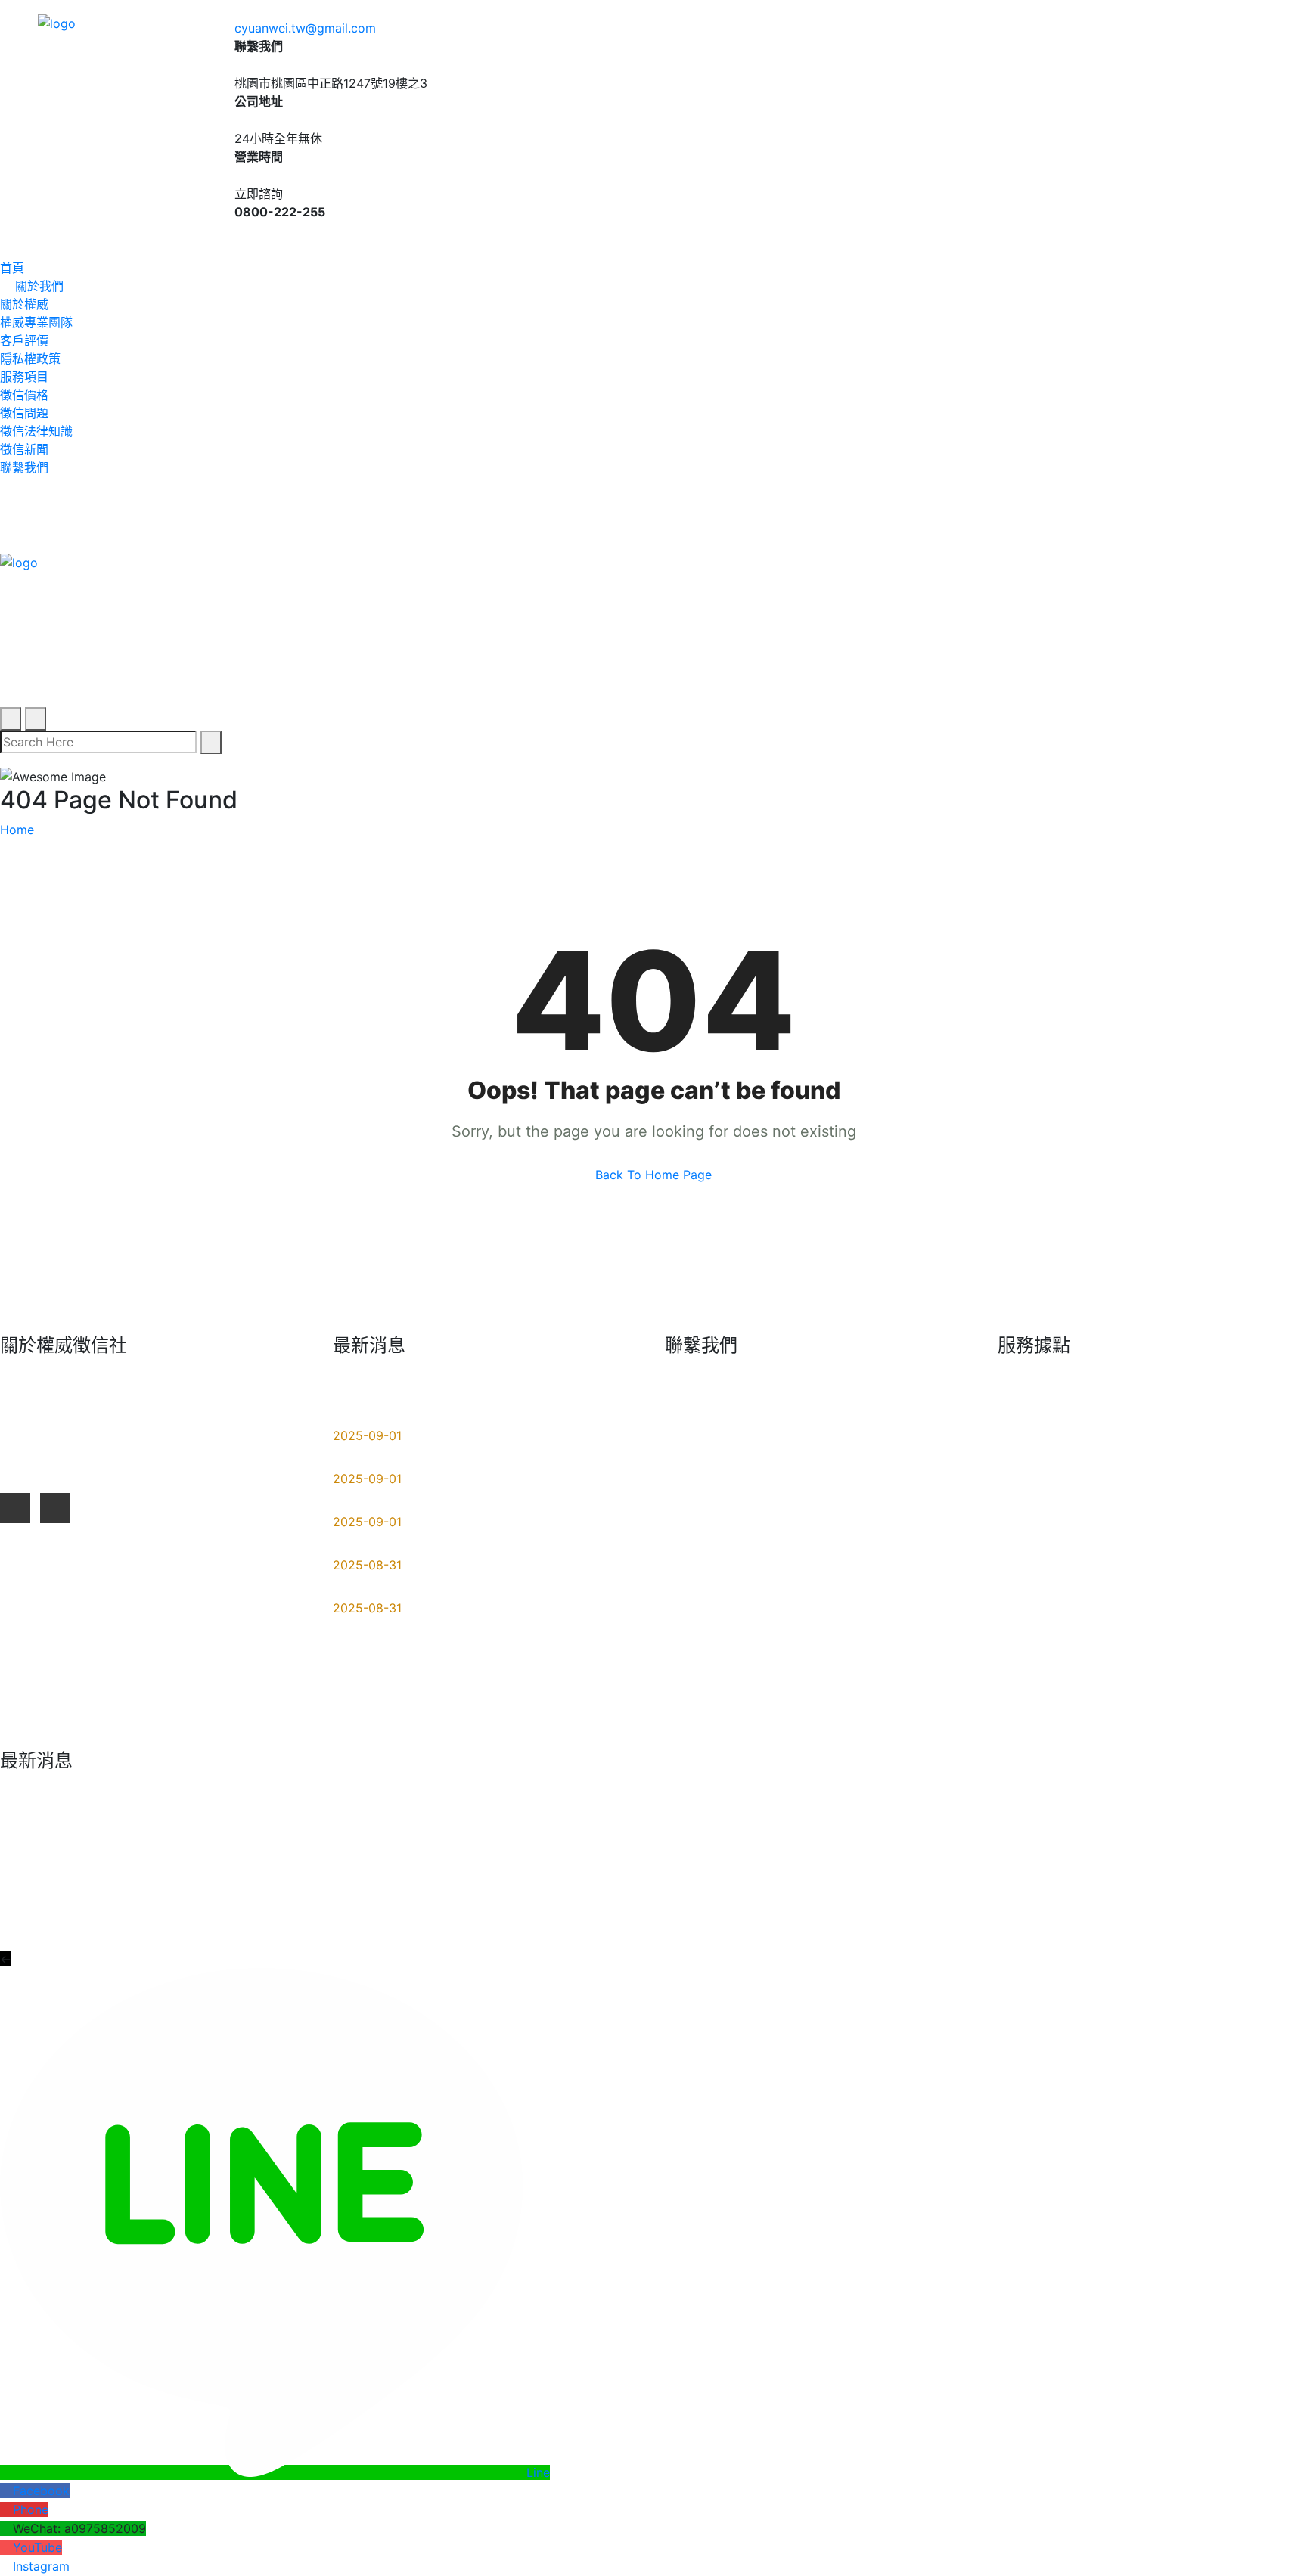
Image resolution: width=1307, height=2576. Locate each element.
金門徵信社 (1195, 1705)
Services (1194, 1910)
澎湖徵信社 (1040, 1705)
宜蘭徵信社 (1195, 1478)
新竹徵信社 (1195, 1575)
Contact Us (1276, 1910)
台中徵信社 (1195, 1445)
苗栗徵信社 (1040, 1608)
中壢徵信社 (1195, 1543)
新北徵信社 (1040, 1543)
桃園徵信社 (1040, 1413)
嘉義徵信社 (1040, 1673)
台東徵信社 (1195, 1673)
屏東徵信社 (1040, 1445)
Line (538, 2472)
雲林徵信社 (1040, 1478)
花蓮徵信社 (1195, 1413)
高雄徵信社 (1040, 1575)
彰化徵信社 (1195, 1608)
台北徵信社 (1040, 1510)
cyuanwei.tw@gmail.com (305, 28)
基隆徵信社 (1195, 1510)
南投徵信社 (1040, 1640)
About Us (1118, 1910)
